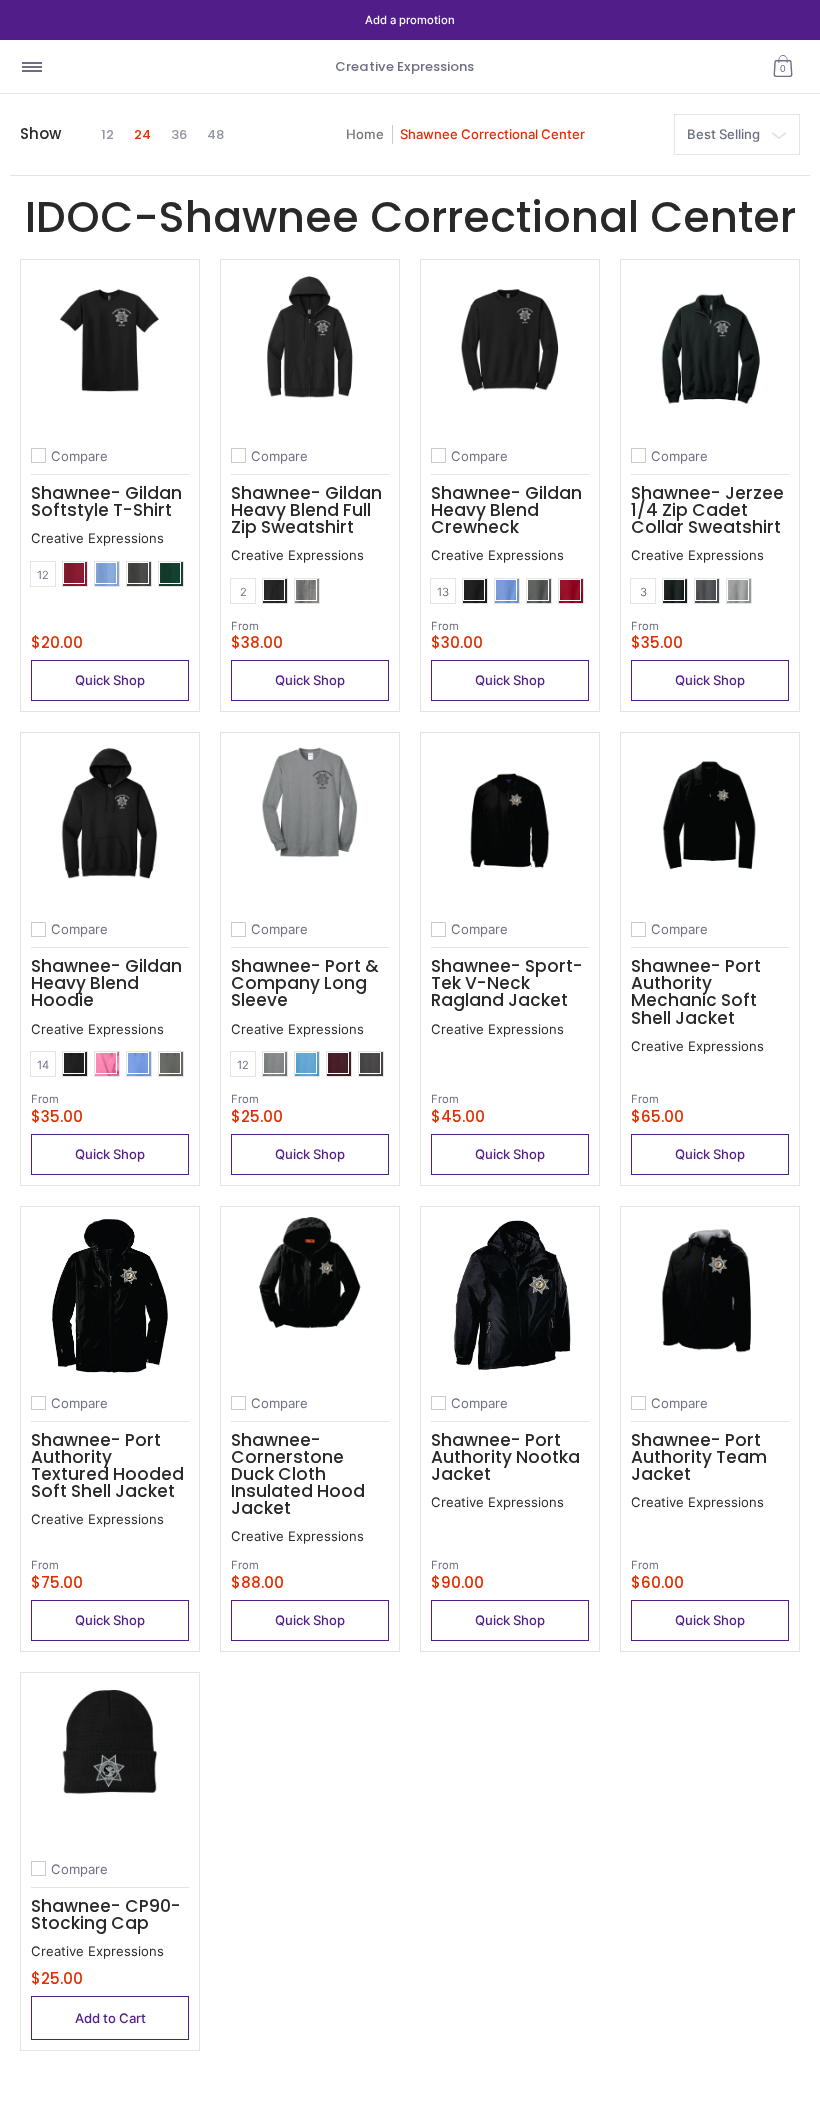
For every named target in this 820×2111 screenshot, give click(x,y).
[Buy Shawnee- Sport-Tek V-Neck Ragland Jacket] (510, 822)
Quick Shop (110, 680)
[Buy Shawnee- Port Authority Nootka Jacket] (510, 1296)
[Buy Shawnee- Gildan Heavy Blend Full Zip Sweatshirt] (310, 349)
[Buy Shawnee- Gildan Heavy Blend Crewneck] (510, 349)
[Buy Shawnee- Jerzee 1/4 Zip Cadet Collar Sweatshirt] (710, 349)
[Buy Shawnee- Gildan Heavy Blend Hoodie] (110, 822)
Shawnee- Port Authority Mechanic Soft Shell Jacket (696, 991)
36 (179, 134)
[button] (783, 66)
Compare (79, 456)
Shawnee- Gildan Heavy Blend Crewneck (506, 510)
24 (142, 134)
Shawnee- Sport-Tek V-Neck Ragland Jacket (507, 983)
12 (107, 134)
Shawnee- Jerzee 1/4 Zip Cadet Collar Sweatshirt (707, 510)
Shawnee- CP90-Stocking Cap (106, 1914)
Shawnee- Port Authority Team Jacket (699, 1457)
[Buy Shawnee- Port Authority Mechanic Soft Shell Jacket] (710, 822)
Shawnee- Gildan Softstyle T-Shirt (106, 501)
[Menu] (31, 66)
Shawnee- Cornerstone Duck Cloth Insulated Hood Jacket (298, 1474)
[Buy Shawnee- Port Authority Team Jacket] (710, 1296)
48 (215, 134)
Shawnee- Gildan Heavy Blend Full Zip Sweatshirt (306, 510)
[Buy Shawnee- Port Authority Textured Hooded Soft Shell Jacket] (110, 1296)
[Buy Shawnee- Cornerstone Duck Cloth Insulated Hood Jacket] (310, 1296)
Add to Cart (110, 2018)
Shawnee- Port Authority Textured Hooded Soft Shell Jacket (107, 1465)
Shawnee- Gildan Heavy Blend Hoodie (106, 983)
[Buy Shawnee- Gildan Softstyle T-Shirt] (110, 349)
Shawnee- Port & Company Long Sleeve (305, 983)
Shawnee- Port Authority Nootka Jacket (505, 1457)
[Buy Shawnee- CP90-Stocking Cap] (110, 1762)
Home (365, 134)
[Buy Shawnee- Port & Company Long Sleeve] (310, 822)
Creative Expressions (404, 66)
